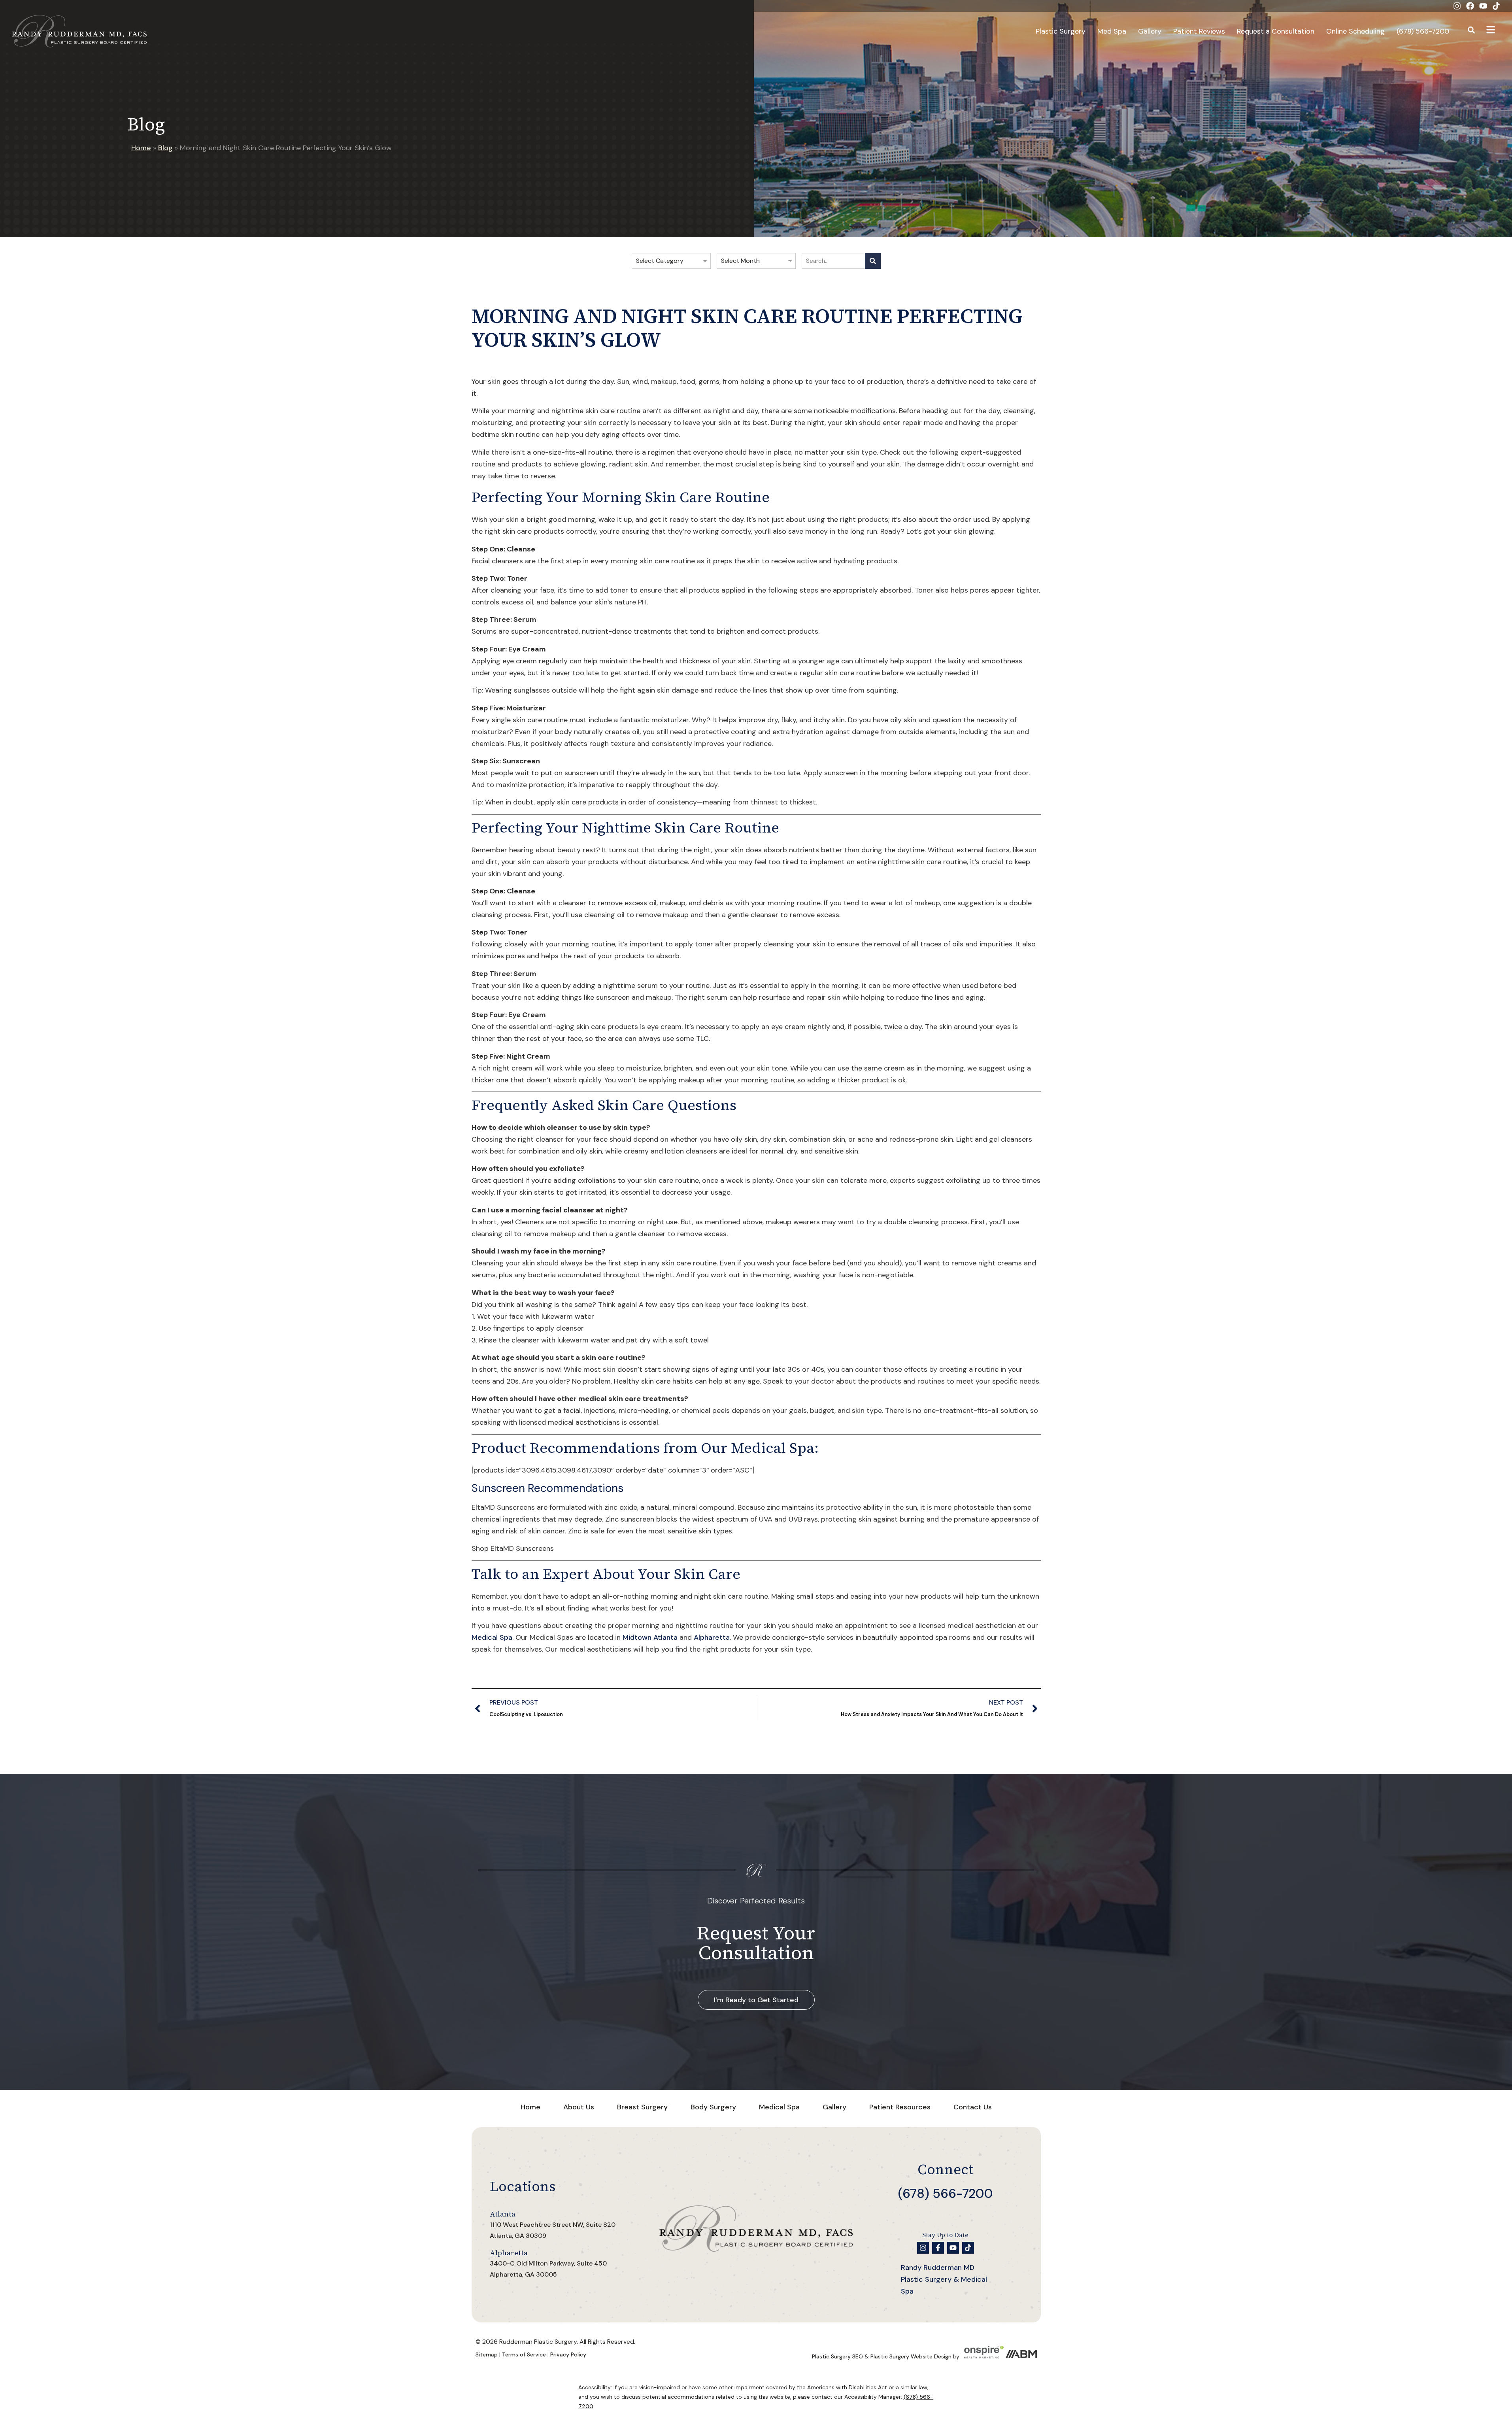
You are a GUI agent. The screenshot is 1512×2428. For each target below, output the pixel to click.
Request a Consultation (1276, 31)
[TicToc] (1496, 6)
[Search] (873, 261)
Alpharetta (712, 1637)
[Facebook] (1470, 6)
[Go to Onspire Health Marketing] (984, 2356)
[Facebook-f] (938, 2248)
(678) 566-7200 (1423, 31)
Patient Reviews (1199, 31)
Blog (165, 148)
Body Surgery (713, 2107)
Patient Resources (900, 2107)
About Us (579, 2107)
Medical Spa (492, 1637)
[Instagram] (1457, 6)
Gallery (1150, 31)
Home (141, 148)
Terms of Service (524, 2354)
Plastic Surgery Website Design (911, 2356)
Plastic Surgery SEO (837, 2356)
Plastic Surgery (1061, 31)
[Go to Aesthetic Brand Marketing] (1021, 2356)
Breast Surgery (642, 2107)
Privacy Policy (568, 2354)
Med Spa (1112, 31)
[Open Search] (1471, 31)
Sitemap (487, 2354)
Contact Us (973, 2107)
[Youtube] (1483, 6)
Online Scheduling (1355, 31)
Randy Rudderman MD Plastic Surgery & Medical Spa (944, 2279)
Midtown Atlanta (650, 1637)
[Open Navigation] (1490, 31)
